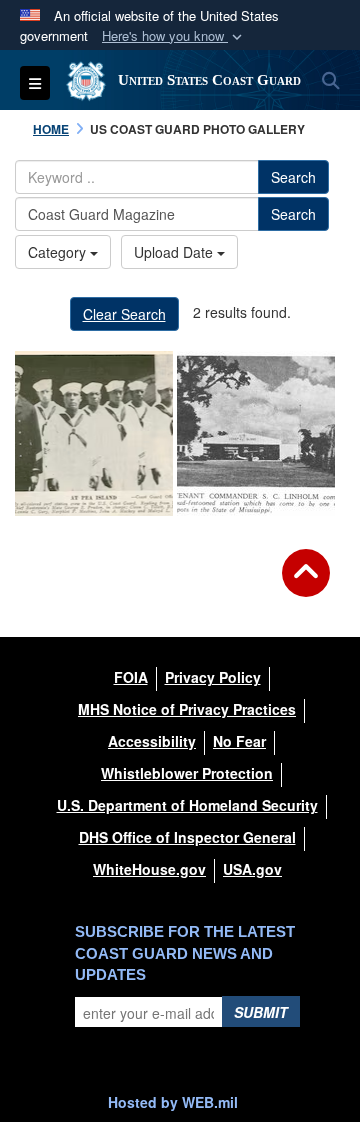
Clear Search (124, 314)
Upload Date (175, 252)
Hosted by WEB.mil (173, 1102)
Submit (261, 1012)
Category (59, 252)
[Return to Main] (306, 585)
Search (293, 177)
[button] (174, 36)
